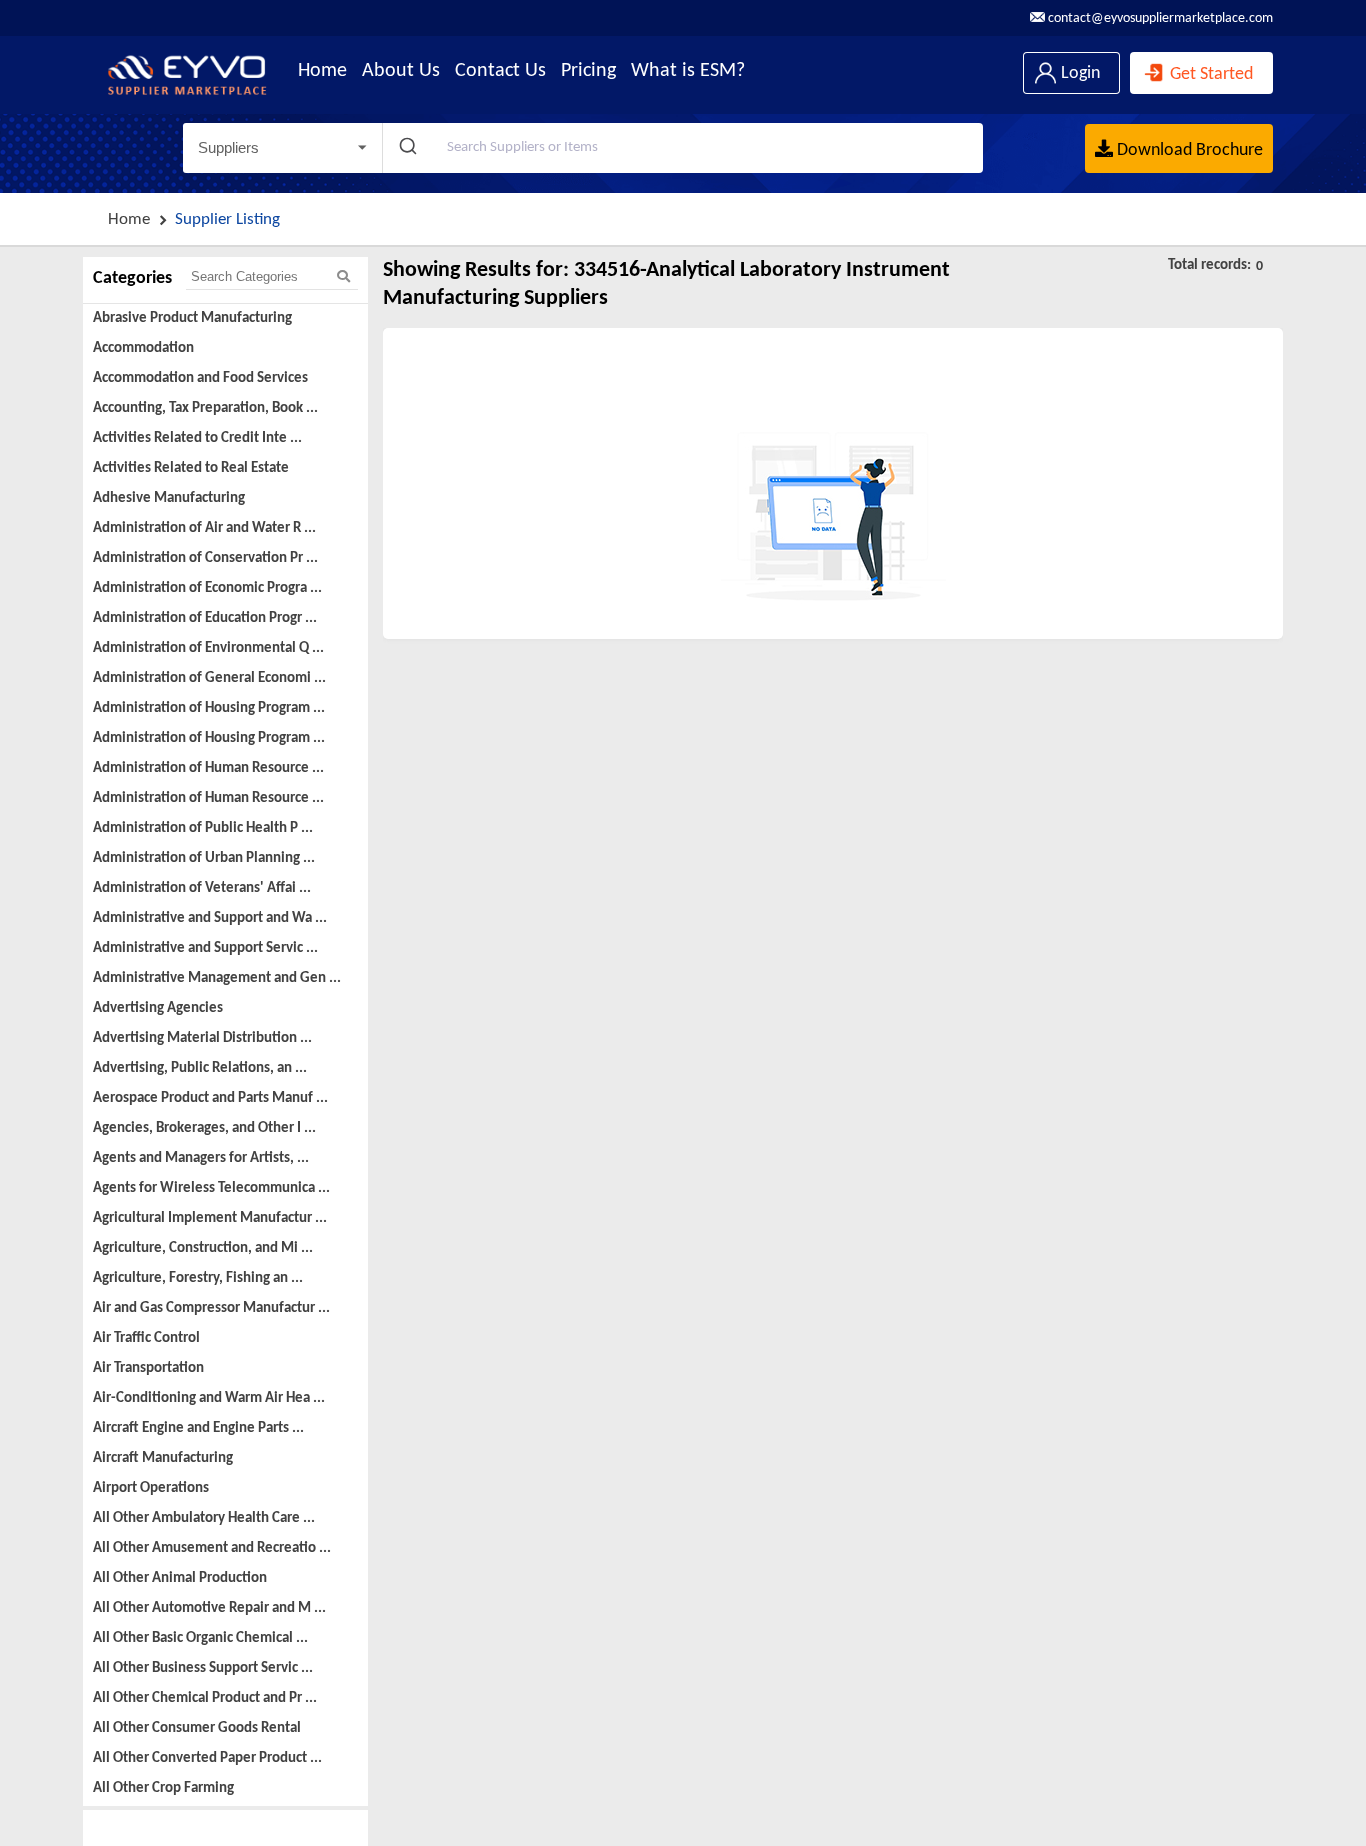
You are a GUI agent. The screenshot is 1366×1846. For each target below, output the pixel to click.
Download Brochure (1188, 150)
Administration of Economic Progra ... (207, 588)
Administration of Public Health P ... (203, 828)
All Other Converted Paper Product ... (207, 1758)
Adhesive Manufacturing (169, 498)
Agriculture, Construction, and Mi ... (203, 1248)
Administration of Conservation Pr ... (205, 558)
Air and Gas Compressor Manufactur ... (211, 1308)
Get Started (1209, 74)
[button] (282, 148)
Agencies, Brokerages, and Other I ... (204, 1128)
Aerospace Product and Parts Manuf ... (210, 1098)
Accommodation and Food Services (200, 378)
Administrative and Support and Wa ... (210, 918)
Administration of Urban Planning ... (204, 858)
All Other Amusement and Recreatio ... (212, 1548)
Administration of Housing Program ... (209, 708)
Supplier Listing (227, 219)
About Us (401, 71)
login (1078, 73)
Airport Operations (151, 1488)
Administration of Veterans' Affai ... (202, 888)
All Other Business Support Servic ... (203, 1668)
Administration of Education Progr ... (205, 618)
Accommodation (143, 348)
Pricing (588, 71)
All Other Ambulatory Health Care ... (204, 1518)
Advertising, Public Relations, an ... (200, 1068)
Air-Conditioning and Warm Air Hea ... (209, 1398)
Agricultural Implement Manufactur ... (210, 1218)
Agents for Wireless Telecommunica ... (211, 1188)
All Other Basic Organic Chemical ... (200, 1638)
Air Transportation (148, 1368)
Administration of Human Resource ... (208, 768)
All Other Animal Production (180, 1578)
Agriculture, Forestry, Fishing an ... (198, 1278)
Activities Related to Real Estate (191, 468)
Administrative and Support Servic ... (205, 948)
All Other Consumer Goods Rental (197, 1728)
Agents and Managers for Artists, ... (201, 1158)
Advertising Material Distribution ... (202, 1038)
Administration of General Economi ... (209, 678)
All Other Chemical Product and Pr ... (205, 1698)
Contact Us (500, 71)
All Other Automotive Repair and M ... (209, 1608)
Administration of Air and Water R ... (204, 528)
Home (322, 71)
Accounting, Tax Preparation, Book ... (205, 408)
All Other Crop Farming (163, 1788)
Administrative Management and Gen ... (217, 978)
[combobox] (683, 148)
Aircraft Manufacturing (163, 1458)
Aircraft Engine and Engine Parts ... (198, 1428)
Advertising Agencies (158, 1008)
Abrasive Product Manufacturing (192, 318)
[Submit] (406, 148)
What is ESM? (688, 71)
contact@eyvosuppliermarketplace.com (1159, 18)
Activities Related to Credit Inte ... (197, 438)
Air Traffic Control (146, 1338)
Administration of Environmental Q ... (208, 648)
